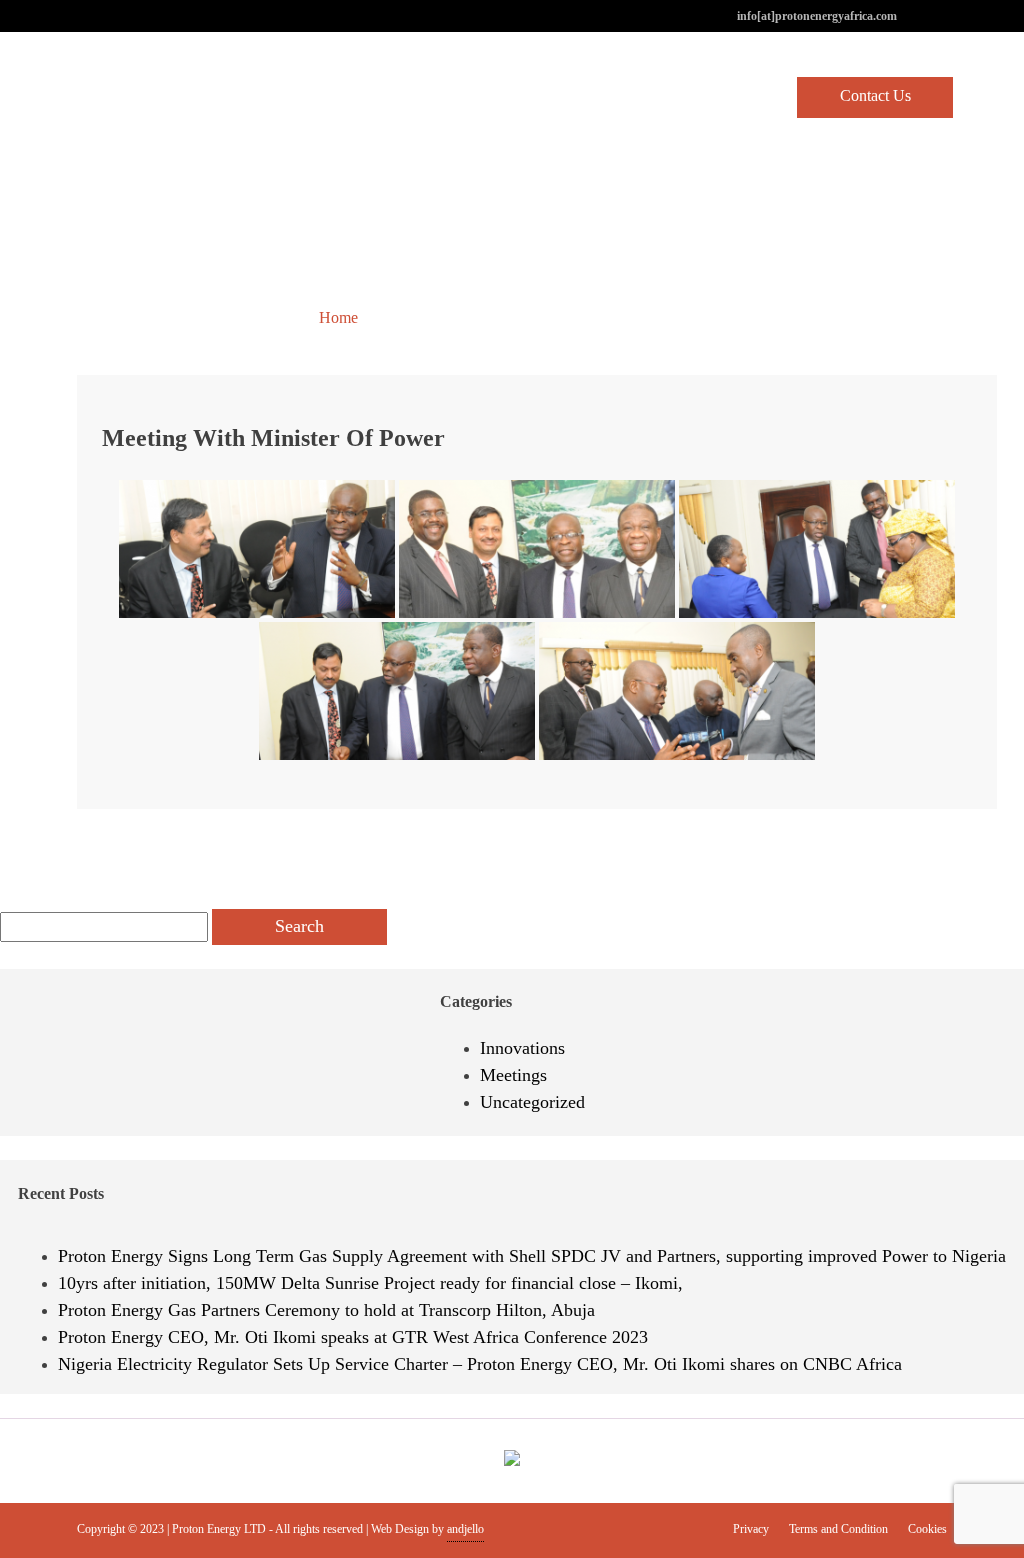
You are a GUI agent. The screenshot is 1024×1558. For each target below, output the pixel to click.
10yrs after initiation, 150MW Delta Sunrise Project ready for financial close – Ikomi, (370, 1283)
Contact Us (875, 95)
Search (299, 926)
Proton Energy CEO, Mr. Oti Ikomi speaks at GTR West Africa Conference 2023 (353, 1337)
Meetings (513, 1075)
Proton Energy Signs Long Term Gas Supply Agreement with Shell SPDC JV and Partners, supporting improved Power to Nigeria (532, 1256)
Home (343, 96)
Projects (530, 96)
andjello (465, 1529)
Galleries (415, 317)
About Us (434, 96)
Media (737, 96)
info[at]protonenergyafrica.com (817, 16)
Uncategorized (532, 1102)
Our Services (636, 96)
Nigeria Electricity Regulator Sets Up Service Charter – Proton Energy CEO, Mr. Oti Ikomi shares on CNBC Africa (480, 1364)
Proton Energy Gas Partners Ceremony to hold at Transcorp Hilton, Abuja (326, 1310)
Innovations (522, 1048)
